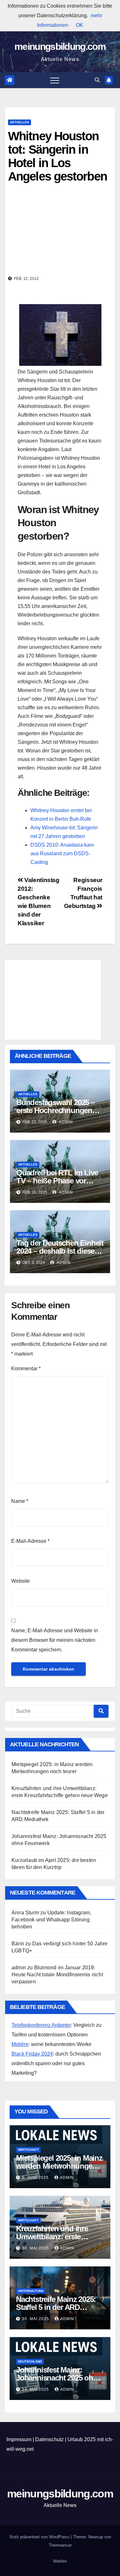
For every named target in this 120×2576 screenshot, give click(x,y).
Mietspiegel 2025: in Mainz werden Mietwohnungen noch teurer (59, 2166)
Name (20, 1501)
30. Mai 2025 (36, 2248)
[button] (97, 80)
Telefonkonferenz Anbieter (41, 2025)
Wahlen (60, 2561)
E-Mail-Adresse (30, 1541)
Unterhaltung (31, 2291)
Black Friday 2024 (32, 2054)
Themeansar (60, 2545)
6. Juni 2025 (36, 2178)
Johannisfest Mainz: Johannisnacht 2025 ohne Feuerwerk (59, 2378)
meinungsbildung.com (60, 46)
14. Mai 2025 (36, 2389)
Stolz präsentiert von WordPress (40, 2537)
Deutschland (30, 2361)
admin (65, 1122)
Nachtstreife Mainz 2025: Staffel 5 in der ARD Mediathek (56, 2307)
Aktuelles (20, 122)
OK (80, 25)
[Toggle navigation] (55, 80)
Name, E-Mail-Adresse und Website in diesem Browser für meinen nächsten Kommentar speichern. (55, 1640)
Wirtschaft (28, 2150)
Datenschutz (49, 2439)
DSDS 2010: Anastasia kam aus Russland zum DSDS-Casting (62, 854)
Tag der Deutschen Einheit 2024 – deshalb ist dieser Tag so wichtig (60, 1251)
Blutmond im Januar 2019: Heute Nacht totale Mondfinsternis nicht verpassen (57, 1975)
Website (20, 1581)
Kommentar (26, 1369)
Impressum (19, 2439)
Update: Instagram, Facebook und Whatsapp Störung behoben (51, 1920)
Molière (20, 2044)
